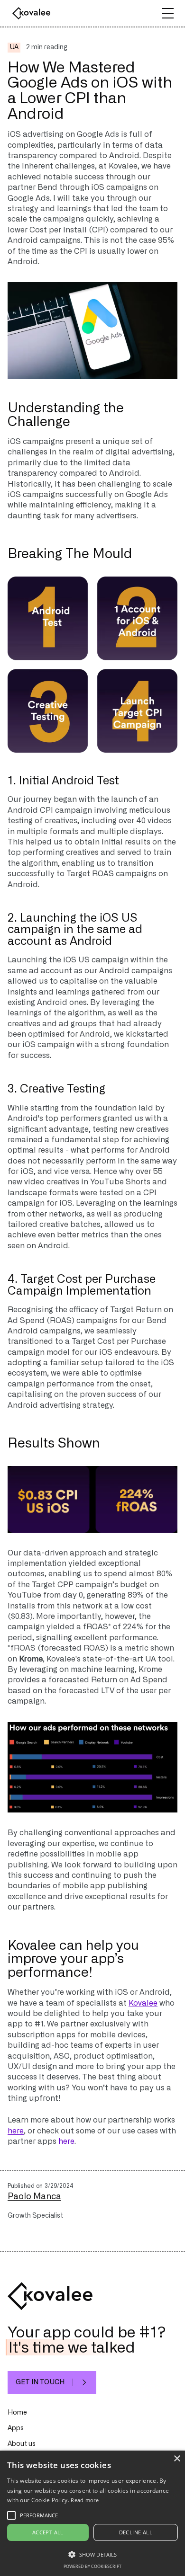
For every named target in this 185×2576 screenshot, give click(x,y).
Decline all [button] (136, 2532)
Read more (85, 2500)
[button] (168, 13)
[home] (29, 13)
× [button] (177, 2459)
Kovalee (143, 2003)
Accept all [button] (48, 2532)
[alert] (92, 2513)
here (16, 2131)
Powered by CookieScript (92, 2566)
